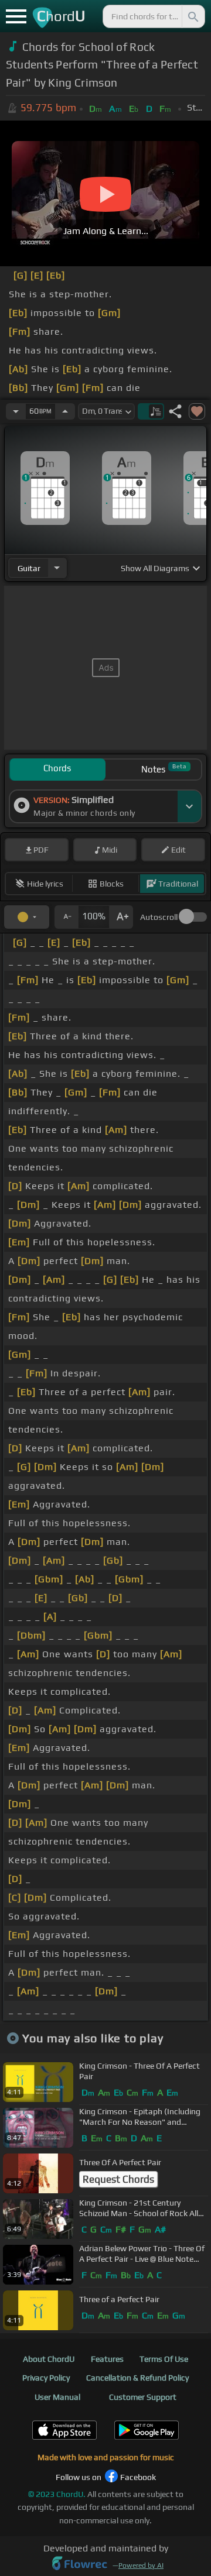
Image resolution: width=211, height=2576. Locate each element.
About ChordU (49, 2359)
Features (107, 2359)
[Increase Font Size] (121, 917)
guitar (29, 568)
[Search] (192, 16)
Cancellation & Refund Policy (137, 2378)
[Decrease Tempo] (16, 411)
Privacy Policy (46, 2378)
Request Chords (118, 2179)
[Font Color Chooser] (27, 917)
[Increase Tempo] (65, 411)
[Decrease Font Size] (66, 917)
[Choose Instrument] (57, 568)
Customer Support (143, 2397)
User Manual (57, 2397)
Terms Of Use (164, 2359)
